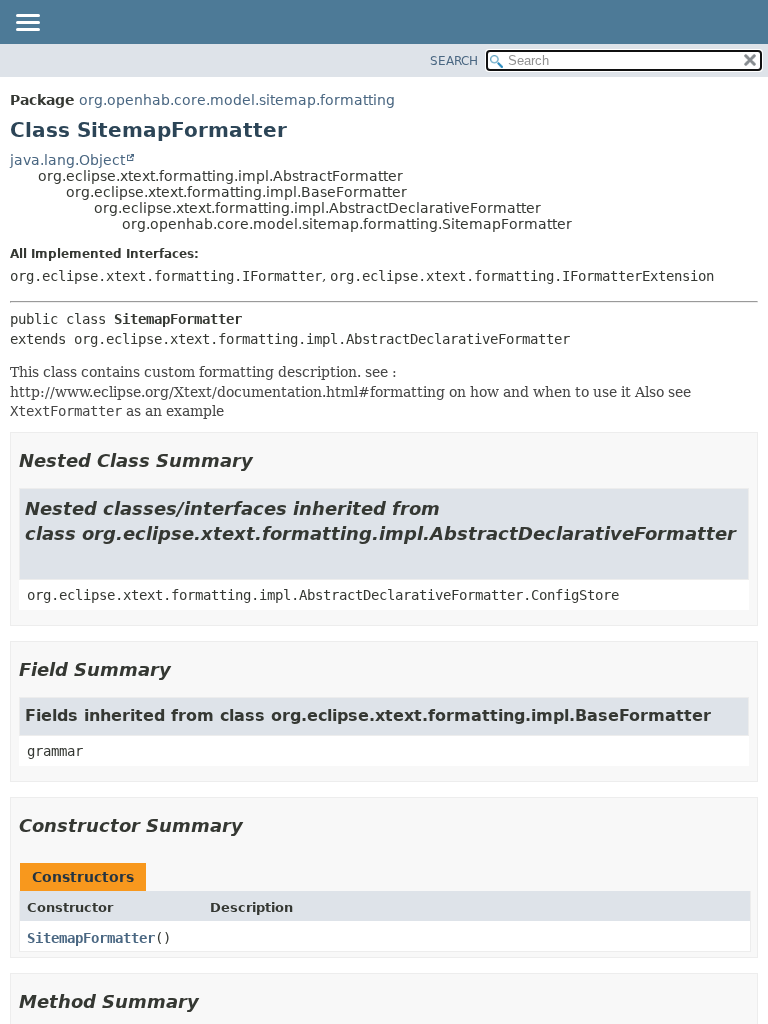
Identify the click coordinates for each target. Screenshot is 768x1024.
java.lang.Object (67, 160)
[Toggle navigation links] (27, 24)
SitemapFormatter (91, 938)
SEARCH (454, 61)
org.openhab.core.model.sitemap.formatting (237, 100)
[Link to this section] (267, 460)
